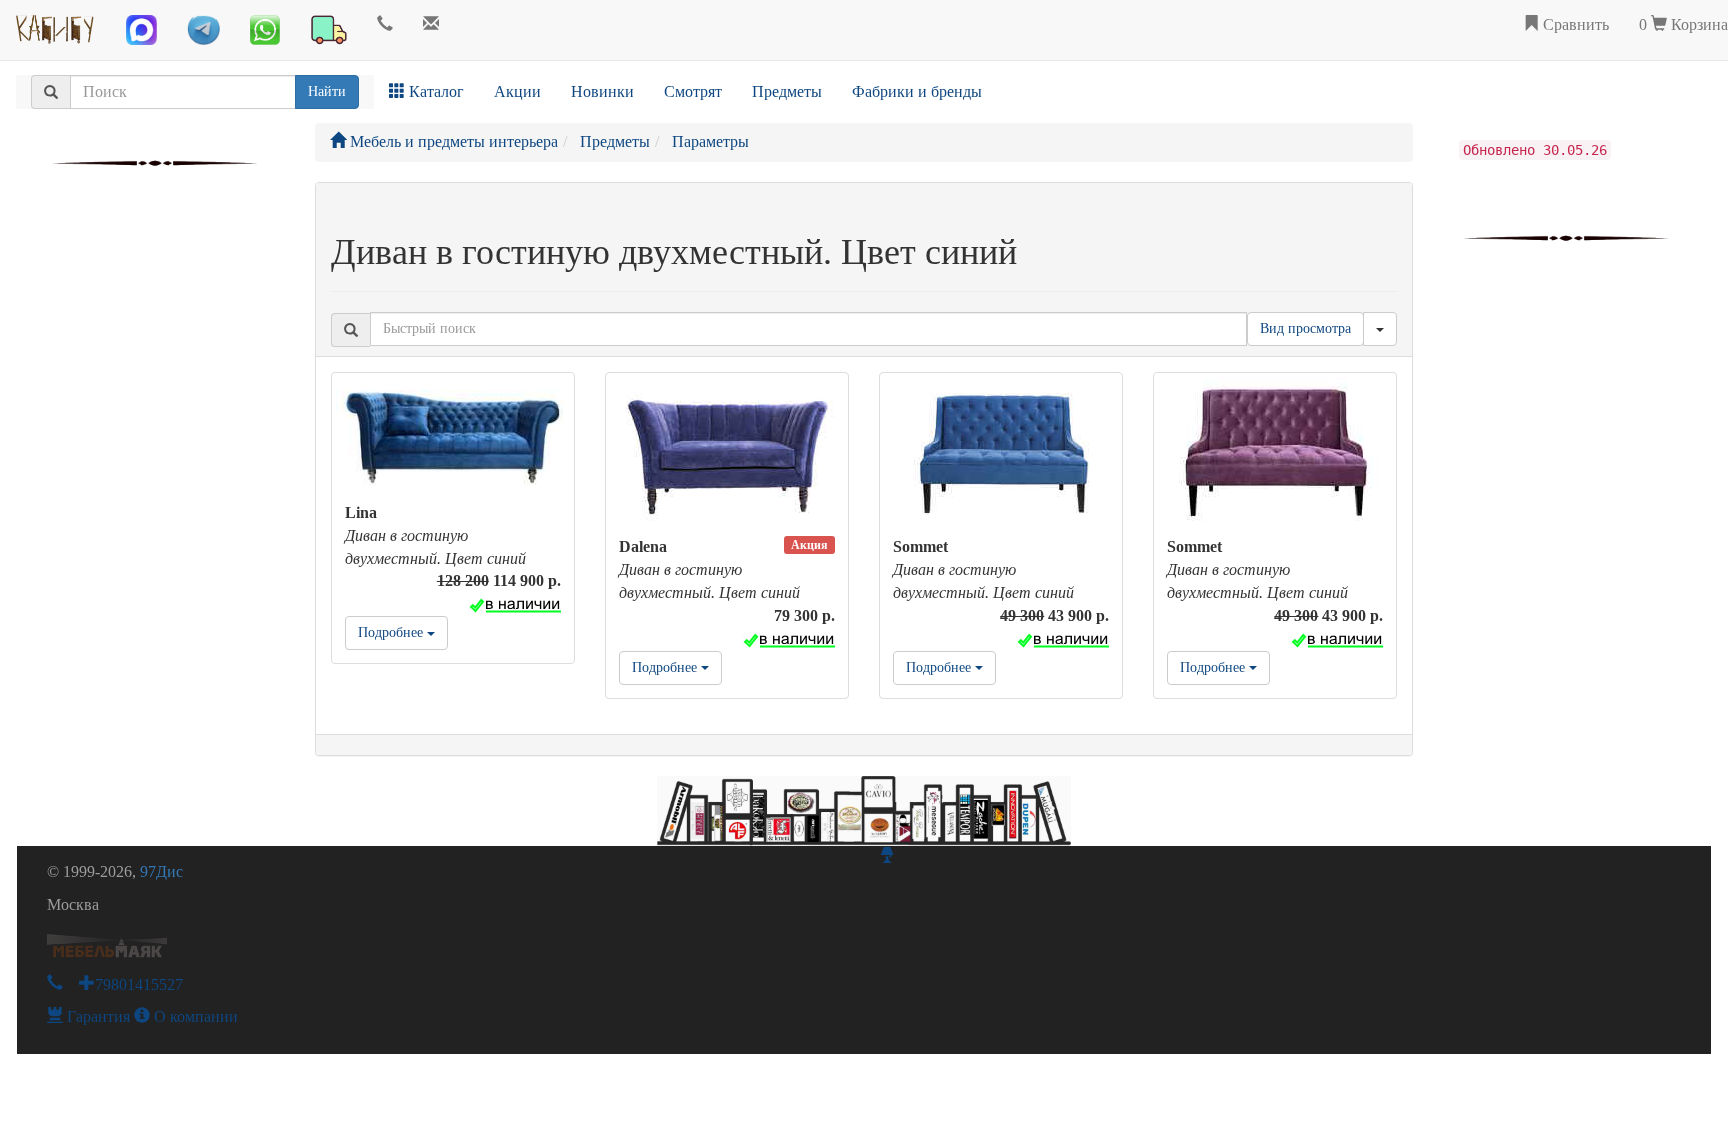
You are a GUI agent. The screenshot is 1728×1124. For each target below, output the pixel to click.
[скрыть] (1380, 329)
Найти (327, 91)
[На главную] (55, 25)
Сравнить (1574, 24)
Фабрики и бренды (917, 91)
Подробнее (392, 632)
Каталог (434, 91)
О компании (194, 1016)
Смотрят (693, 91)
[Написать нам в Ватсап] (265, 30)
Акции (517, 91)
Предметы (787, 91)
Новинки (602, 91)
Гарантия (96, 1016)
